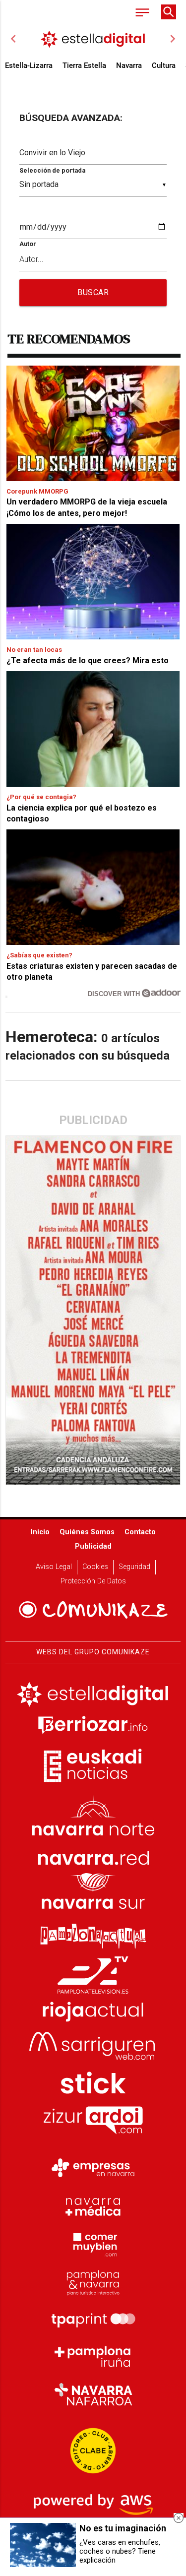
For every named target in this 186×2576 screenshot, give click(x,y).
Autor (28, 244)
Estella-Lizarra (29, 65)
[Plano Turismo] (93, 2281)
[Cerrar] (179, 2518)
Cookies (95, 1567)
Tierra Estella (84, 65)
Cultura (164, 65)
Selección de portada (52, 170)
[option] (93, 39)
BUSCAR (93, 292)
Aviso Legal (54, 1567)
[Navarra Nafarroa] (93, 2394)
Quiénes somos (87, 1532)
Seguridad (134, 1567)
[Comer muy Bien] (93, 2244)
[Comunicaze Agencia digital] (93, 1610)
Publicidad (93, 1546)
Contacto (140, 1532)
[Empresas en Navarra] (93, 2168)
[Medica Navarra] (93, 2206)
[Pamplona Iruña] (93, 2357)
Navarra (129, 65)
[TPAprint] (93, 2319)
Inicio (40, 1532)
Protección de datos (93, 1581)
